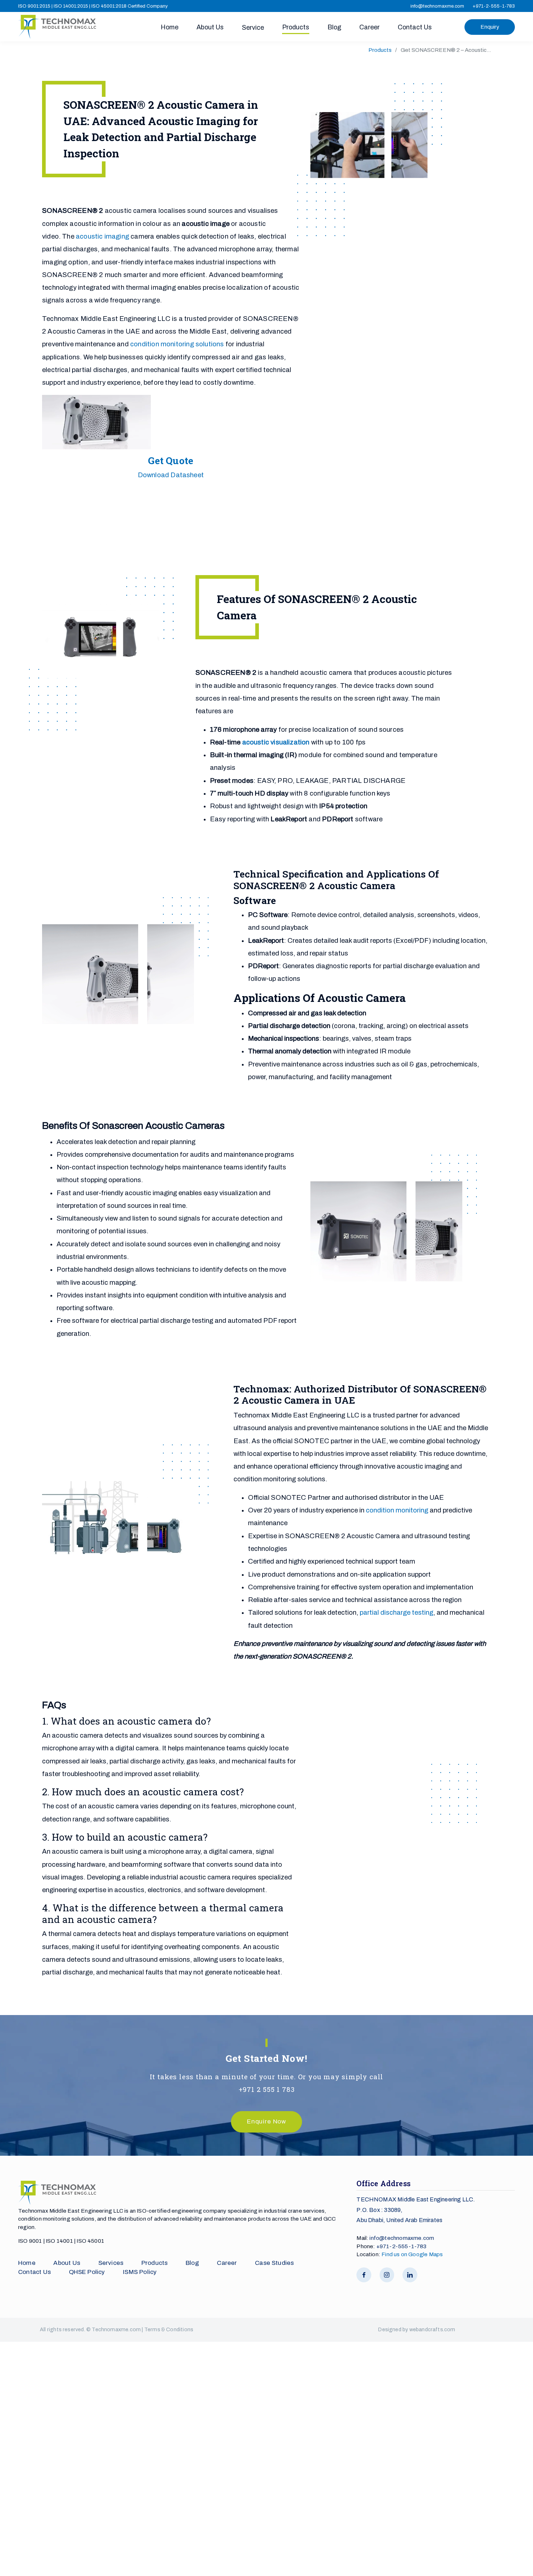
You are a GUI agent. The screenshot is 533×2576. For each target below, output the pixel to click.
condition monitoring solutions (177, 344)
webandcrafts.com (432, 2330)
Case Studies (274, 2263)
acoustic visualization (276, 742)
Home (170, 27)
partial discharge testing (396, 1613)
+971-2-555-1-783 (494, 6)
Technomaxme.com (117, 2330)
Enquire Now (266, 2121)
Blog (334, 27)
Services (111, 2263)
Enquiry (490, 27)
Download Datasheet (171, 475)
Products (296, 27)
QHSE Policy (87, 2272)
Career (369, 27)
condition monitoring (397, 1510)
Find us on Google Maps (412, 2254)
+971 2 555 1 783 (267, 2089)
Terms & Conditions (169, 2330)
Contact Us (415, 27)
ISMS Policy (140, 2272)
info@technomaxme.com (437, 6)
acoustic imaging (102, 236)
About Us (210, 27)
